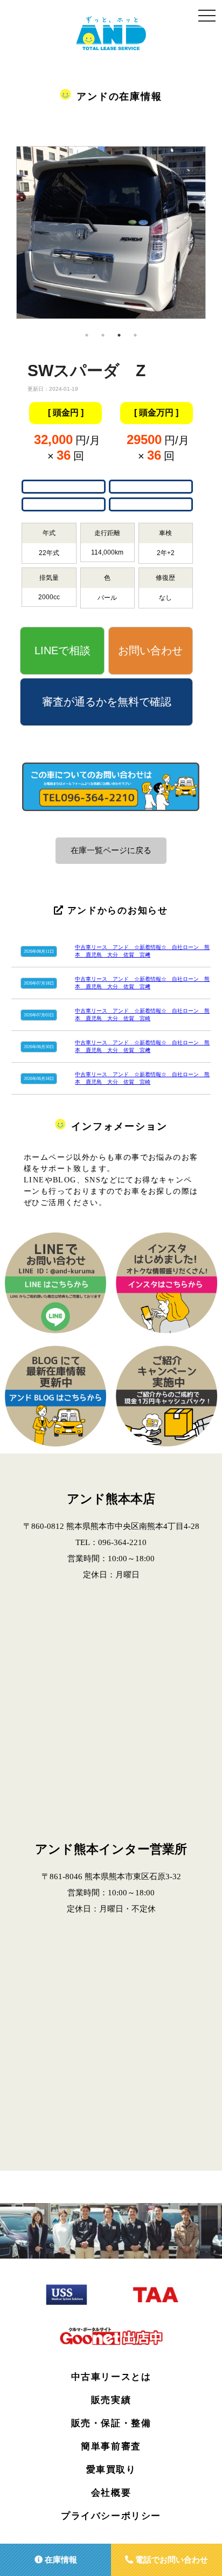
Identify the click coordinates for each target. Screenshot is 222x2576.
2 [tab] (103, 335)
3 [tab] (119, 335)
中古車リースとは (111, 2377)
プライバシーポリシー (111, 2516)
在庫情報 (60, 2560)
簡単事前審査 (111, 2446)
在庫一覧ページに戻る (111, 850)
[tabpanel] (112, 221)
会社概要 (111, 2493)
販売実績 (111, 2400)
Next (214, 237)
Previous (8, 237)
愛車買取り (111, 2470)
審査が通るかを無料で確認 (107, 702)
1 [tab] (87, 335)
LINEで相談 (63, 650)
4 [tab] (135, 335)
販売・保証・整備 (111, 2423)
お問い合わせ (150, 650)
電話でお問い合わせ (171, 2560)
